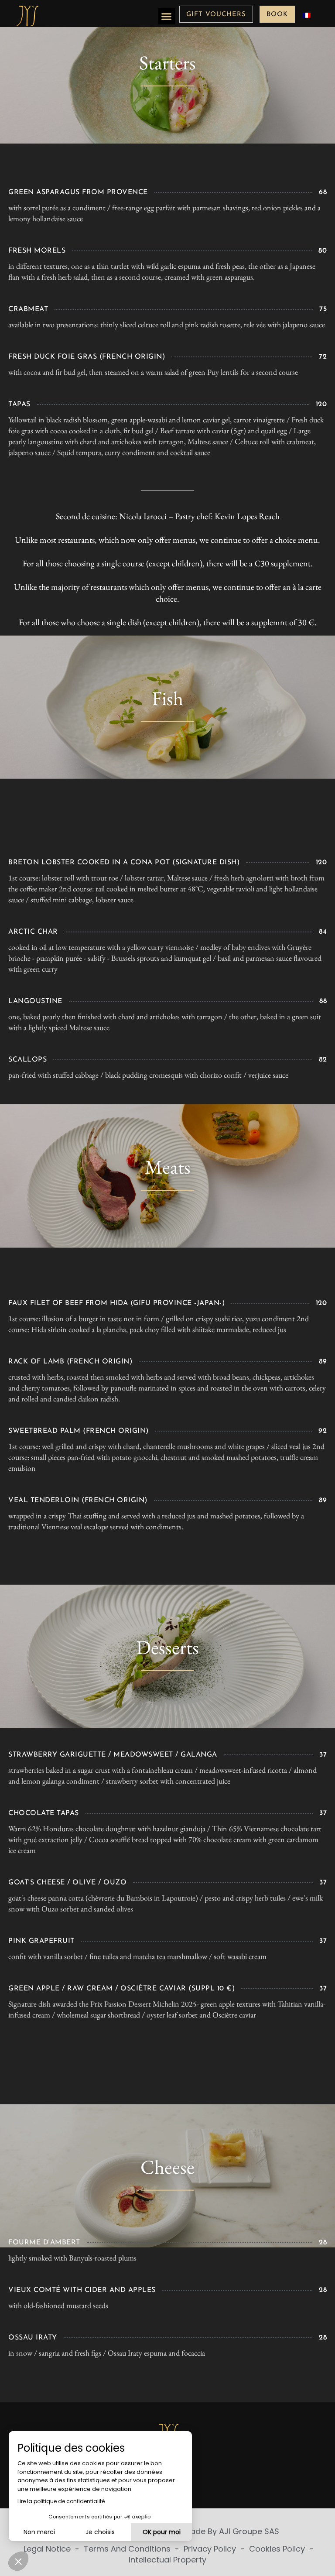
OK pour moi (162, 2532)
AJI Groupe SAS (249, 2531)
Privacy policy (211, 2549)
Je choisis (100, 2532)
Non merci (39, 2532)
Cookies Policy (278, 2549)
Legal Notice (48, 2549)
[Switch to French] (307, 15)
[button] (167, 17)
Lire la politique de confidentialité (61, 2501)
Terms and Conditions (128, 2549)
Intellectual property (167, 2560)
